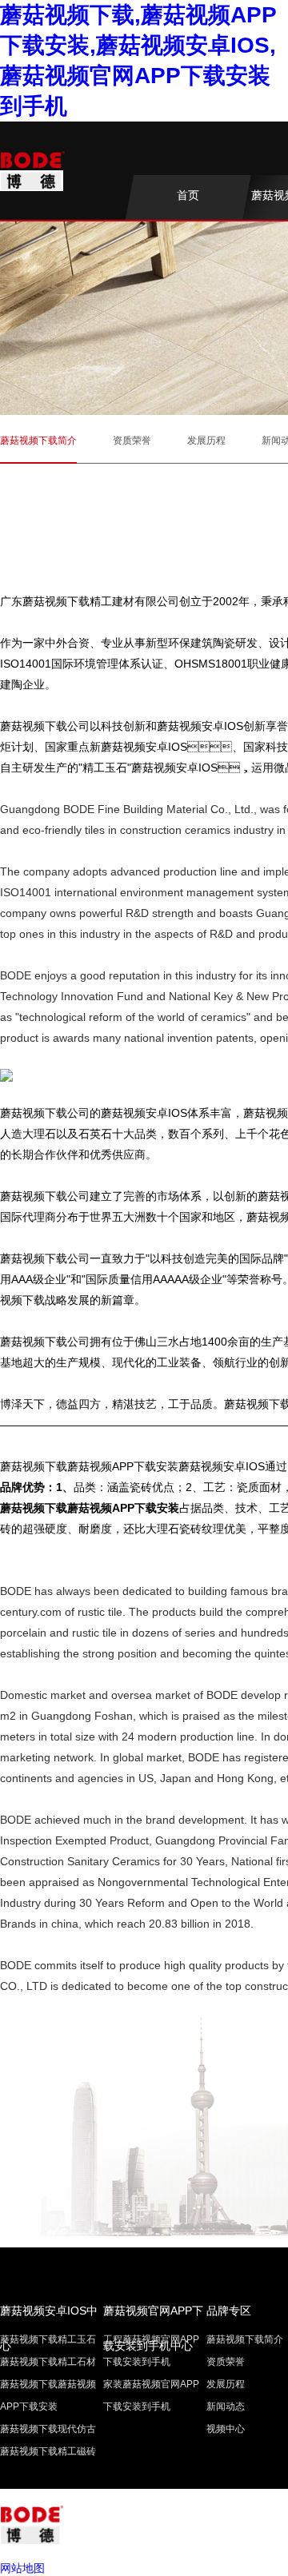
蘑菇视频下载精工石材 (48, 2362)
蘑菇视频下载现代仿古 (48, 2429)
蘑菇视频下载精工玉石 (48, 2339)
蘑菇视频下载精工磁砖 (48, 2451)
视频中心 (226, 2429)
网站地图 (22, 2568)
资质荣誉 (132, 441)
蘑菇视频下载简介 (38, 441)
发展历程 (206, 441)
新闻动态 (226, 2407)
